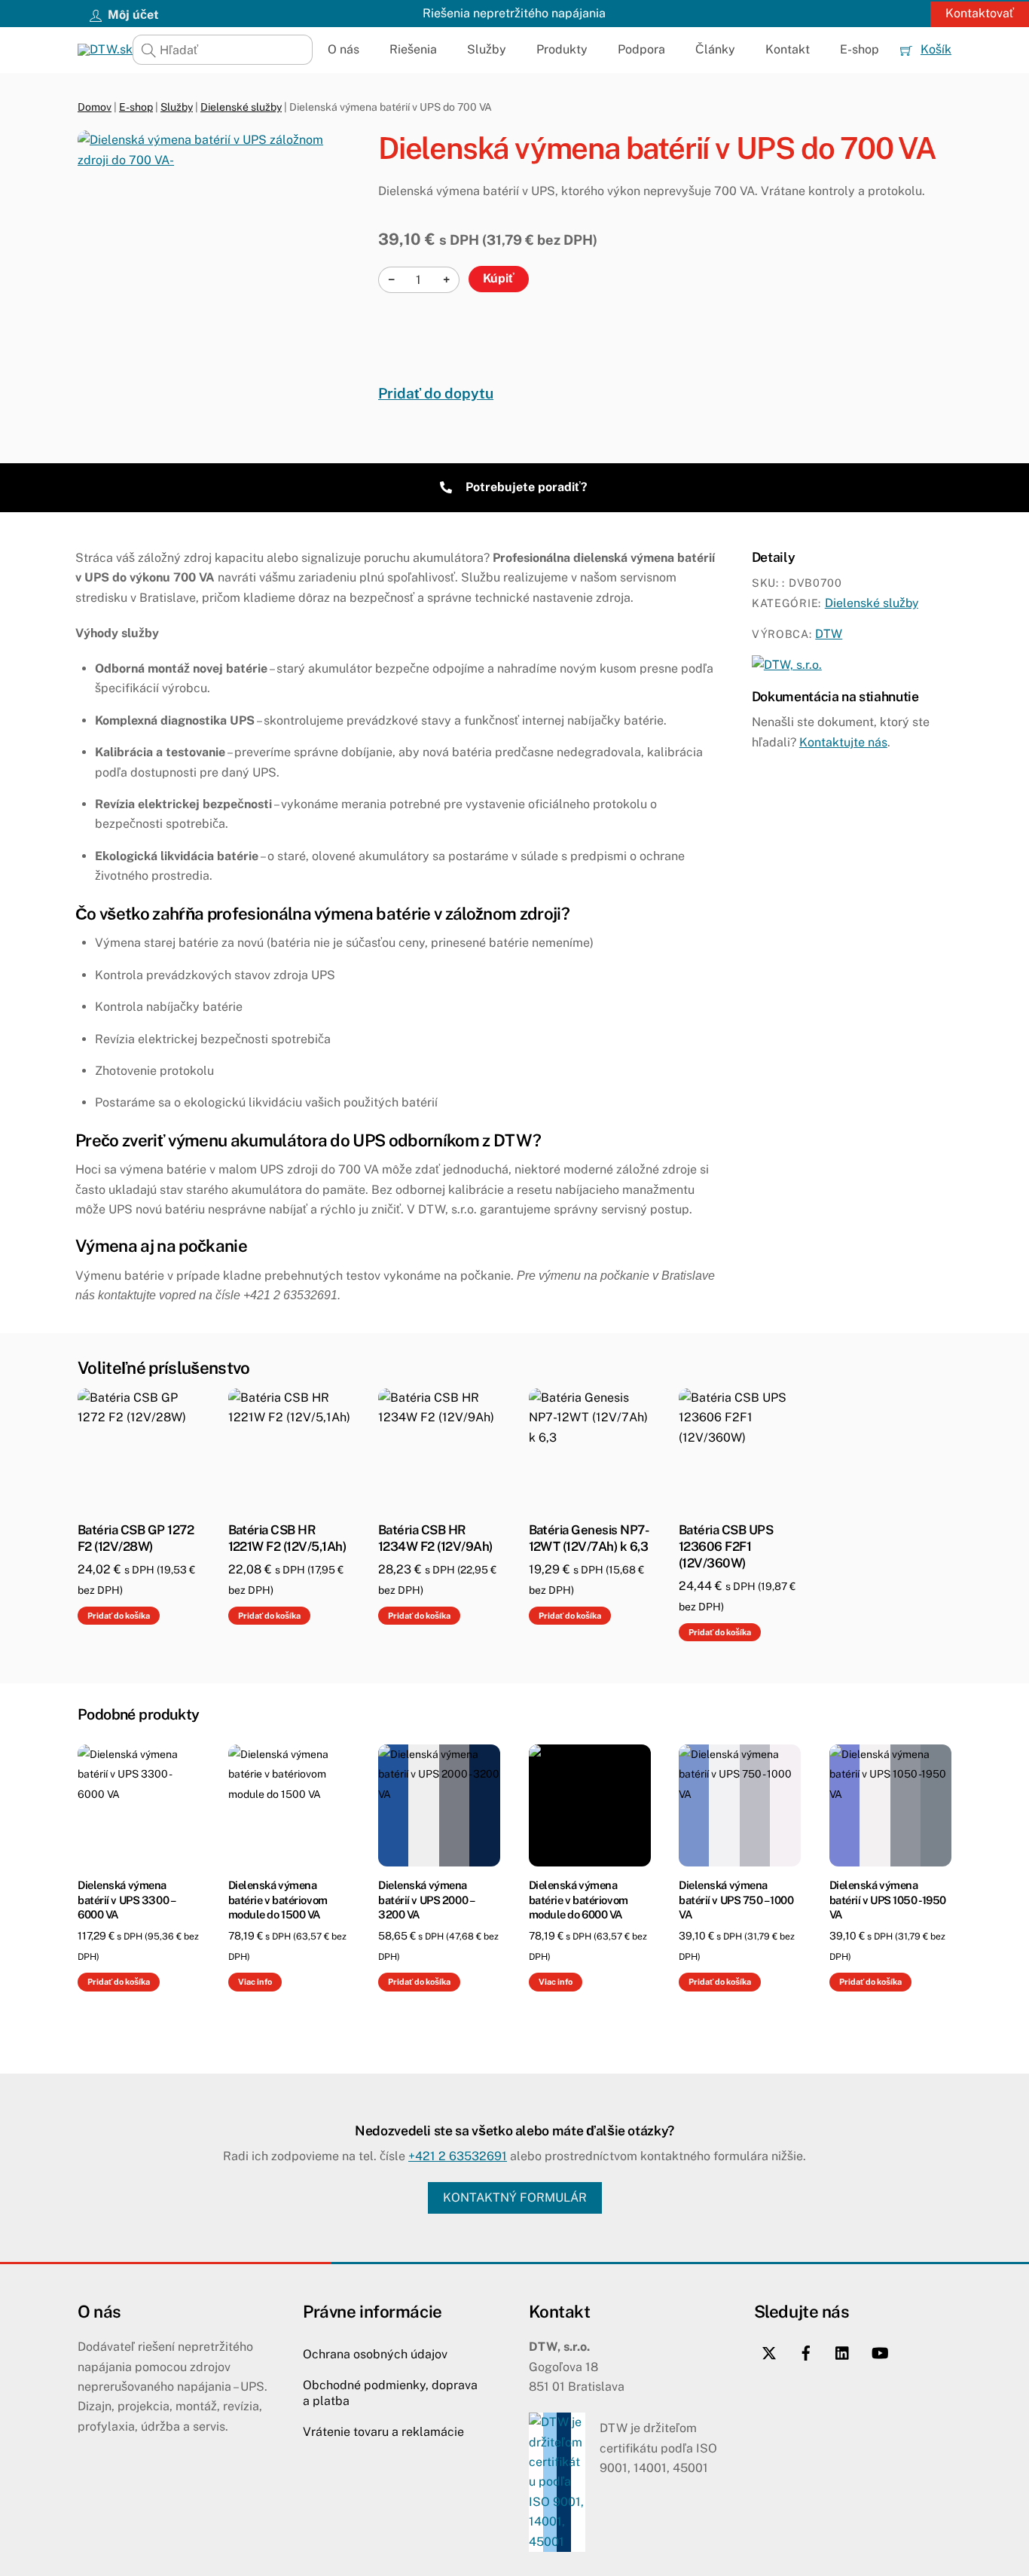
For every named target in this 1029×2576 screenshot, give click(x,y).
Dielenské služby (241, 107)
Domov (95, 107)
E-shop (860, 49)
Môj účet (132, 15)
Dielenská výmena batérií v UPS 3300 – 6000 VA (126, 1899)
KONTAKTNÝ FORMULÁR (515, 2198)
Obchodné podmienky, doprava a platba (390, 2393)
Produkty (562, 49)
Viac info (255, 1982)
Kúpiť (499, 278)
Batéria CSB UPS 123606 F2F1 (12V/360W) (726, 1546)
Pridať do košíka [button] (119, 1616)
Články (715, 49)
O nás (344, 49)
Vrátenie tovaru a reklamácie (383, 2432)
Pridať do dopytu (436, 393)
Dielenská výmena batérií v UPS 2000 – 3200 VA (426, 1899)
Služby (487, 49)
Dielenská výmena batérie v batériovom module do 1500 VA (278, 1899)
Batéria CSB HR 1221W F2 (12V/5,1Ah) (287, 1538)
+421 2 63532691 (458, 2156)
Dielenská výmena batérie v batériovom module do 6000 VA (579, 1899)
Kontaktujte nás (843, 742)
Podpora (641, 49)
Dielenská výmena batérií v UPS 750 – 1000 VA (736, 1899)
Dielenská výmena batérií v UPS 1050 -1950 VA (888, 1899)
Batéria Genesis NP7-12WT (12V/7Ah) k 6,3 (589, 1538)
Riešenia (413, 49)
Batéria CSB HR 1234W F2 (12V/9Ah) (435, 1538)
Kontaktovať (980, 13)
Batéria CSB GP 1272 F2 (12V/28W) (136, 1538)
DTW (829, 634)
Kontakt (788, 49)
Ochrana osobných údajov (375, 2354)
